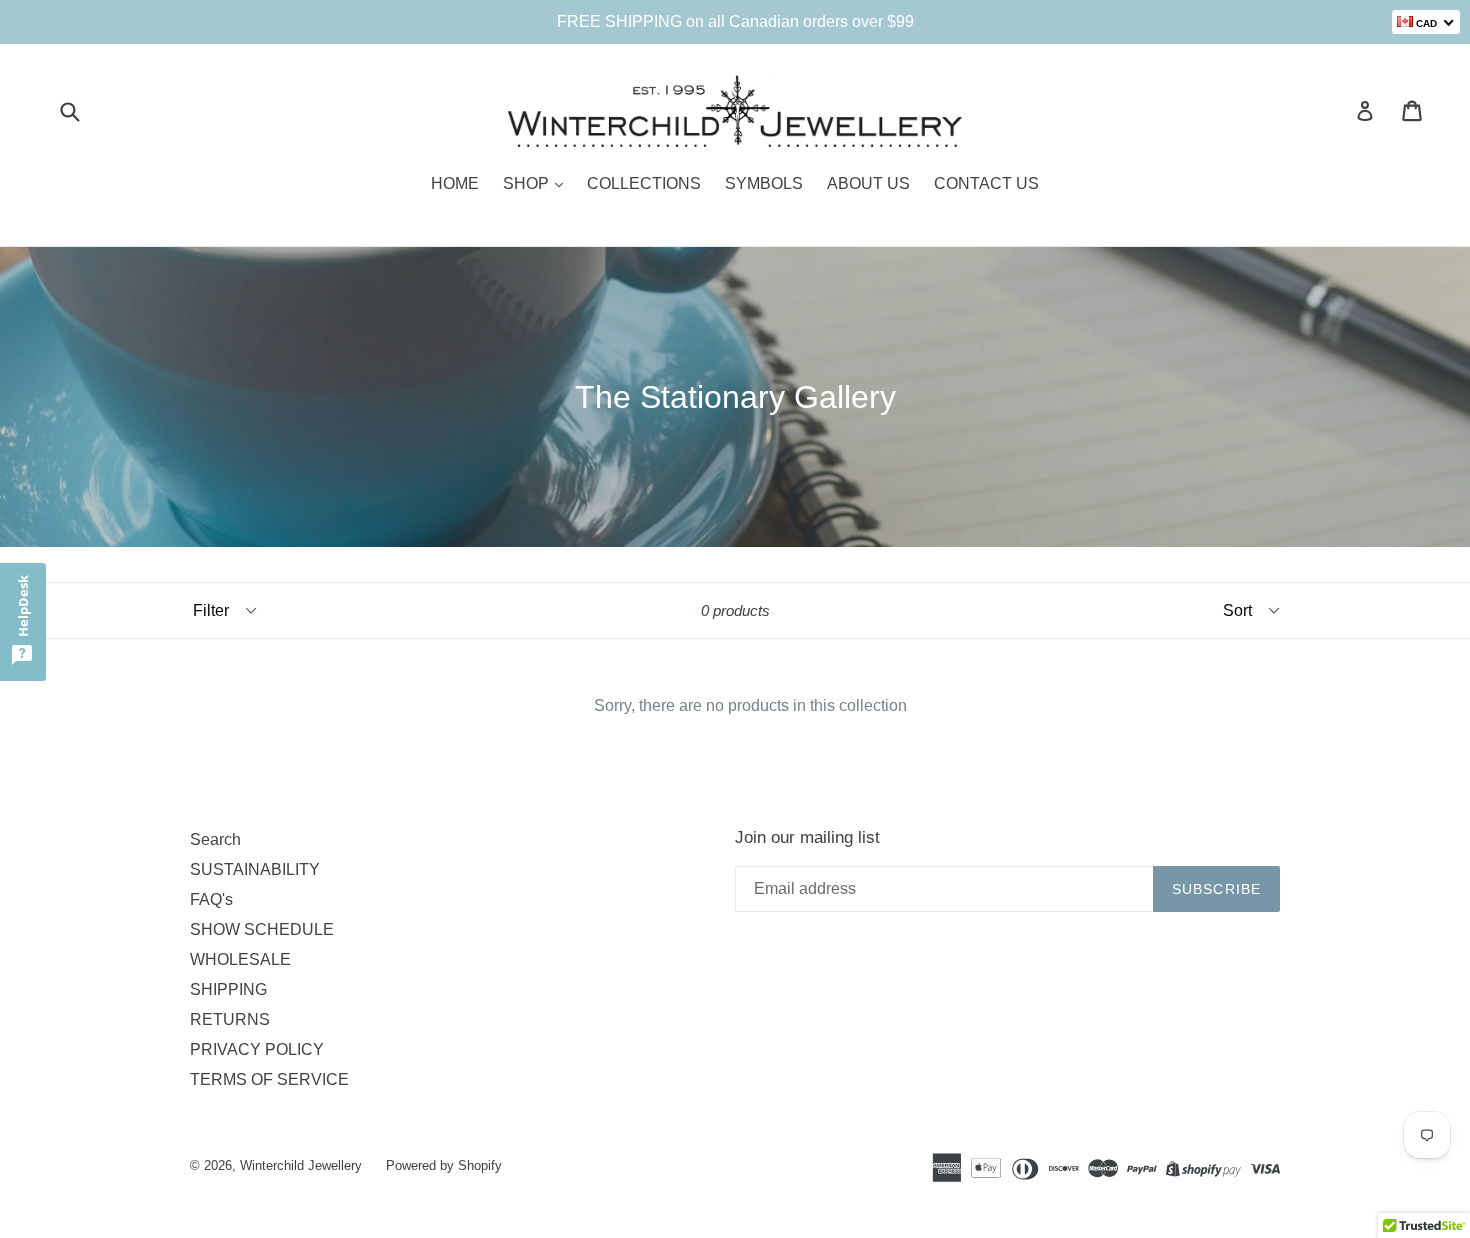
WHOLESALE (240, 959)
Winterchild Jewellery (301, 1165)
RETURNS (230, 1019)
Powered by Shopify (444, 1165)
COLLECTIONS (644, 183)
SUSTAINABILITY (255, 869)
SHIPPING (228, 989)
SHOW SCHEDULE (262, 929)
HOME (455, 183)
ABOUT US (868, 183)
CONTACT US (986, 183)
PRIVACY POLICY (257, 1049)
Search (215, 839)
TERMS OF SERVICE (269, 1079)
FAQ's (211, 899)
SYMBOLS (764, 183)
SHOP (528, 183)
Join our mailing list (807, 837)
